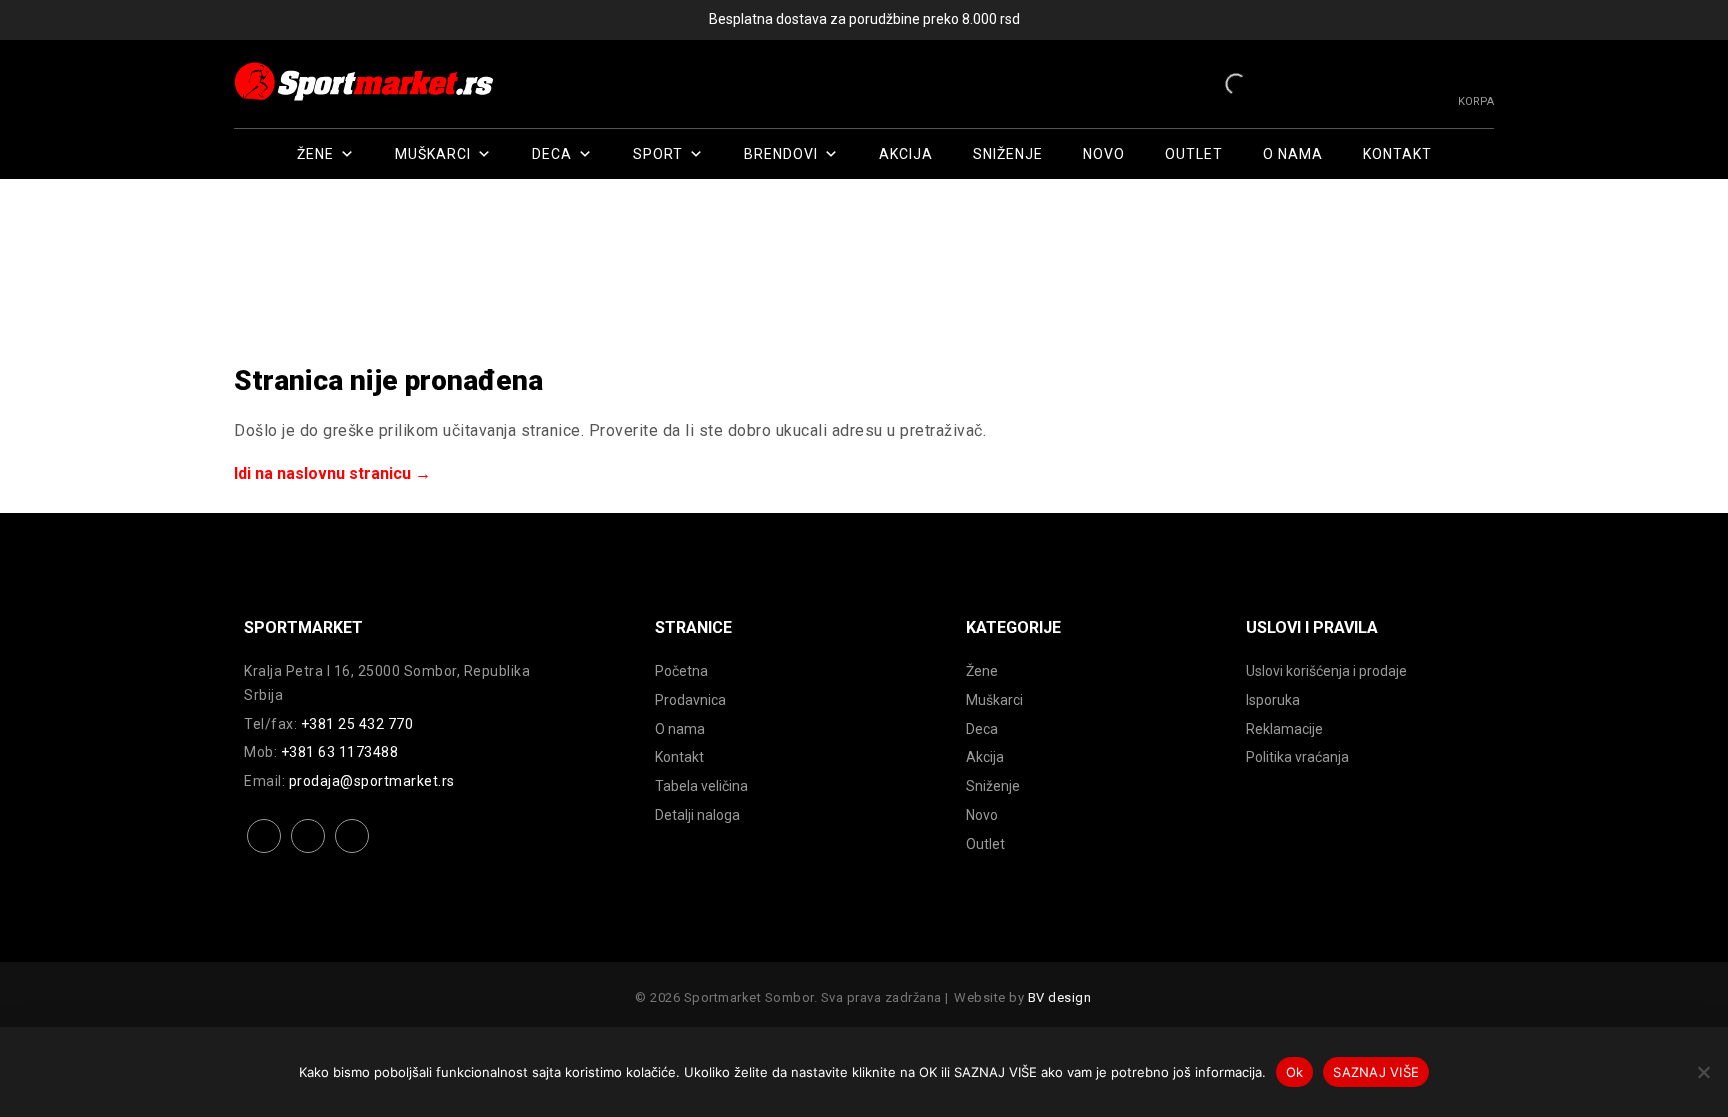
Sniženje (1008, 154)
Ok (1295, 1072)
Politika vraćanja (1297, 757)
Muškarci (433, 154)
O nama (1293, 154)
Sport (658, 154)
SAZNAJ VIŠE (1376, 1072)
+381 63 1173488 (340, 752)
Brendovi (781, 154)
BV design (1060, 997)
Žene (315, 154)
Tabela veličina (701, 786)
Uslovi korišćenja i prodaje (1326, 671)
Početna (681, 671)
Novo (1104, 154)
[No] (1703, 1072)
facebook (264, 851)
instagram (308, 851)
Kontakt (1397, 154)
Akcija (906, 154)
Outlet (1194, 154)
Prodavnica (690, 700)
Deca (552, 154)
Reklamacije (1284, 729)
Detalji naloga (697, 815)
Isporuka (1273, 700)
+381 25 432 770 (357, 724)
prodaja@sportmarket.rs (372, 781)
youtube (352, 851)
